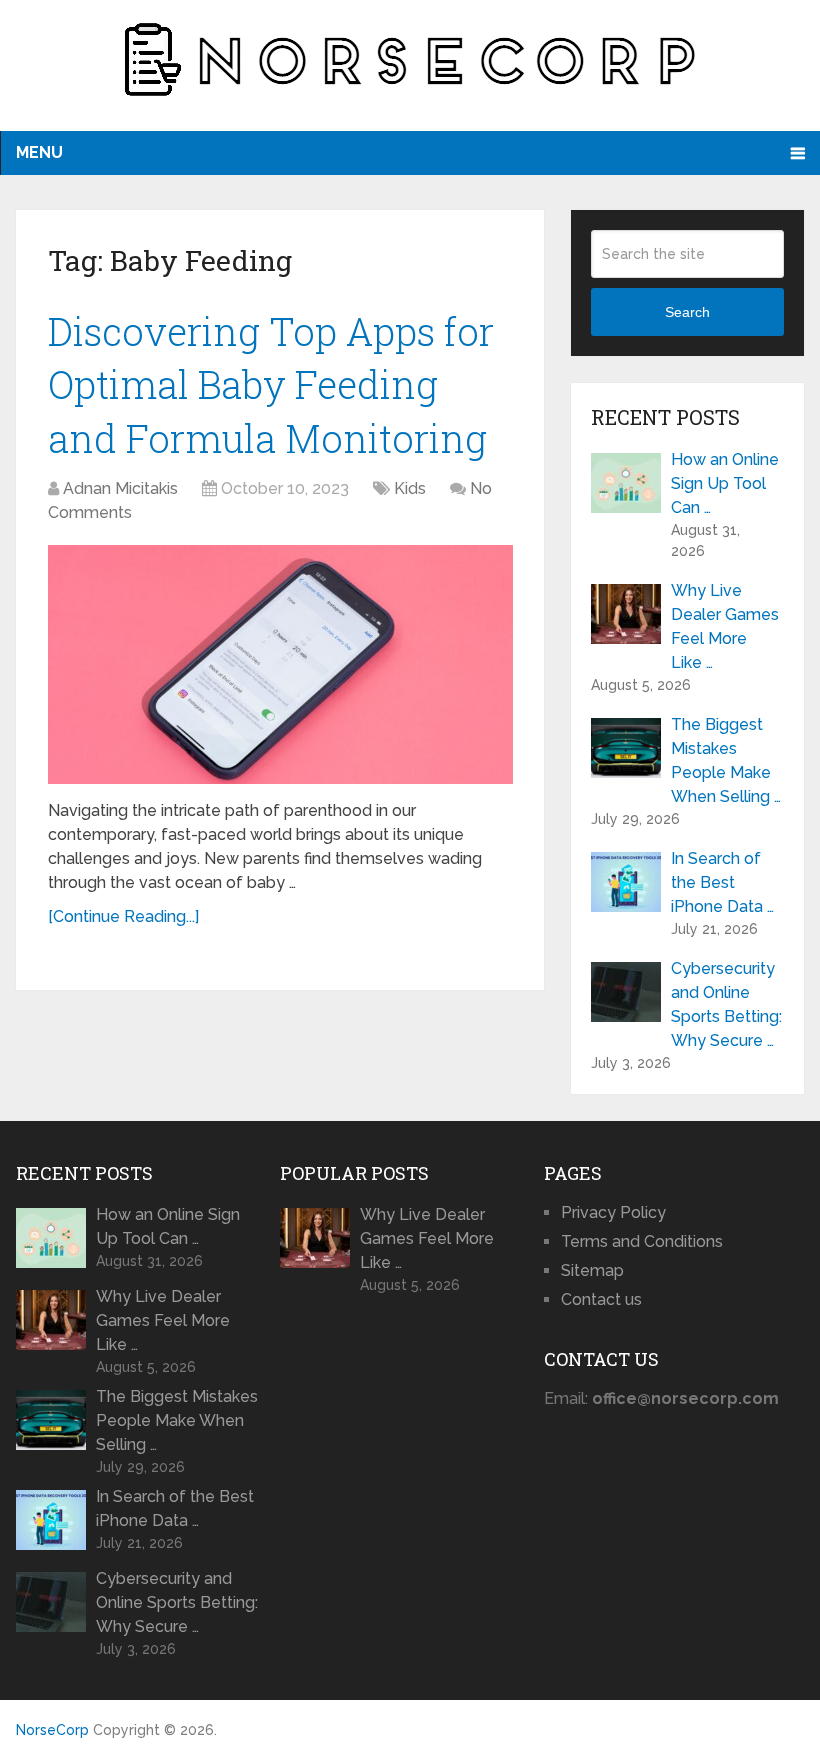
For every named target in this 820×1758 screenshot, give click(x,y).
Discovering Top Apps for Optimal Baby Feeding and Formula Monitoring (271, 384)
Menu (39, 152)
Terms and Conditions (642, 1241)
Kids (410, 488)
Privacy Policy (613, 1212)
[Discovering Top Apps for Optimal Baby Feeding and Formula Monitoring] (280, 664)
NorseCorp (52, 1730)
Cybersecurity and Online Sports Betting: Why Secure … (726, 1004)
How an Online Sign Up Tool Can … (725, 483)
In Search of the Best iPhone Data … (722, 882)
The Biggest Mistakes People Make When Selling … (726, 760)
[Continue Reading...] (123, 916)
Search (687, 312)
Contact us (601, 1299)
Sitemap (592, 1270)
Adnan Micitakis (120, 488)
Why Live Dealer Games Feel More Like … (725, 626)
